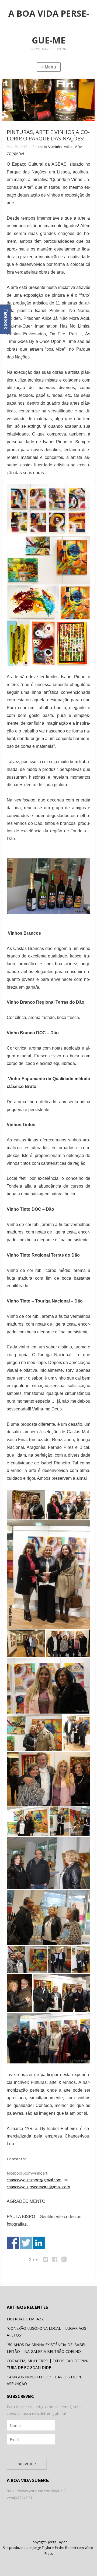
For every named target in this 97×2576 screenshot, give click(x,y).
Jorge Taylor (58, 2542)
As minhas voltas (60, 147)
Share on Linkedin (39, 2243)
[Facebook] (55, 2259)
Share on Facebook (13, 2243)
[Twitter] (46, 2259)
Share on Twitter (26, 2243)
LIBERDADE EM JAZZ (25, 2319)
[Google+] (64, 2259)
